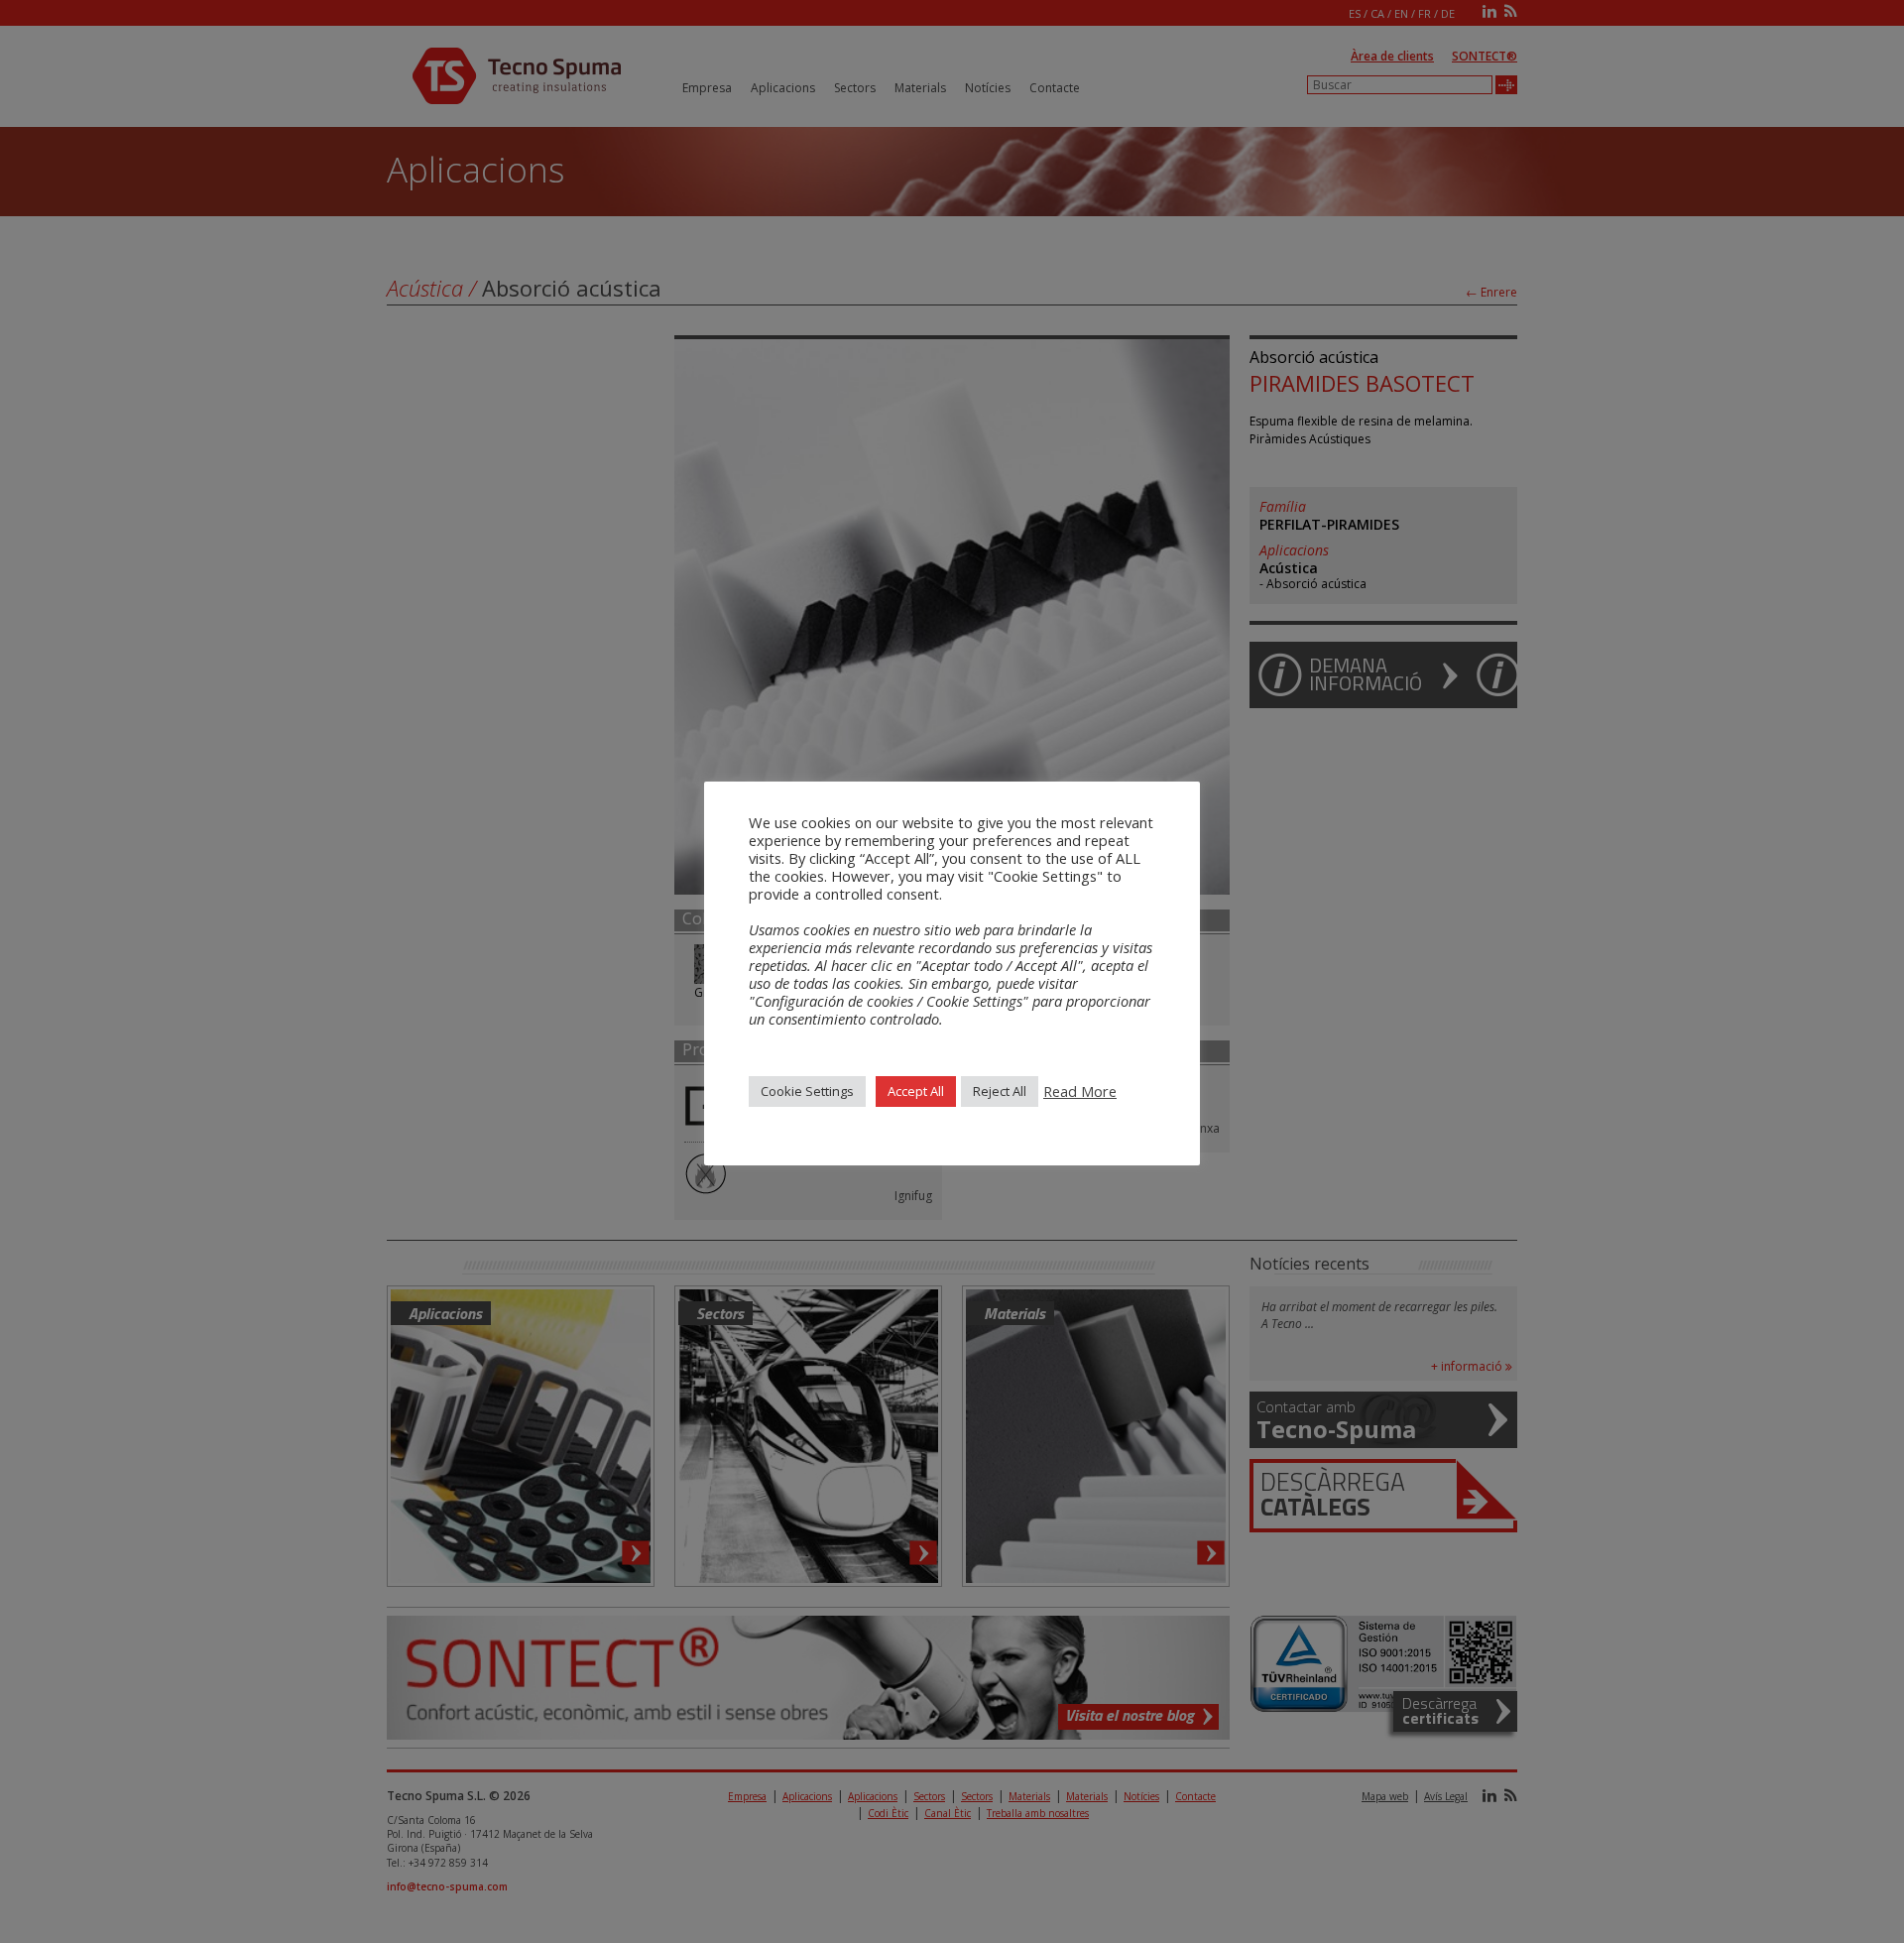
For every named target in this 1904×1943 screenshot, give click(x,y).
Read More (1080, 1091)
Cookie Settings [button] (807, 1091)
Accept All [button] (916, 1091)
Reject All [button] (1000, 1091)
